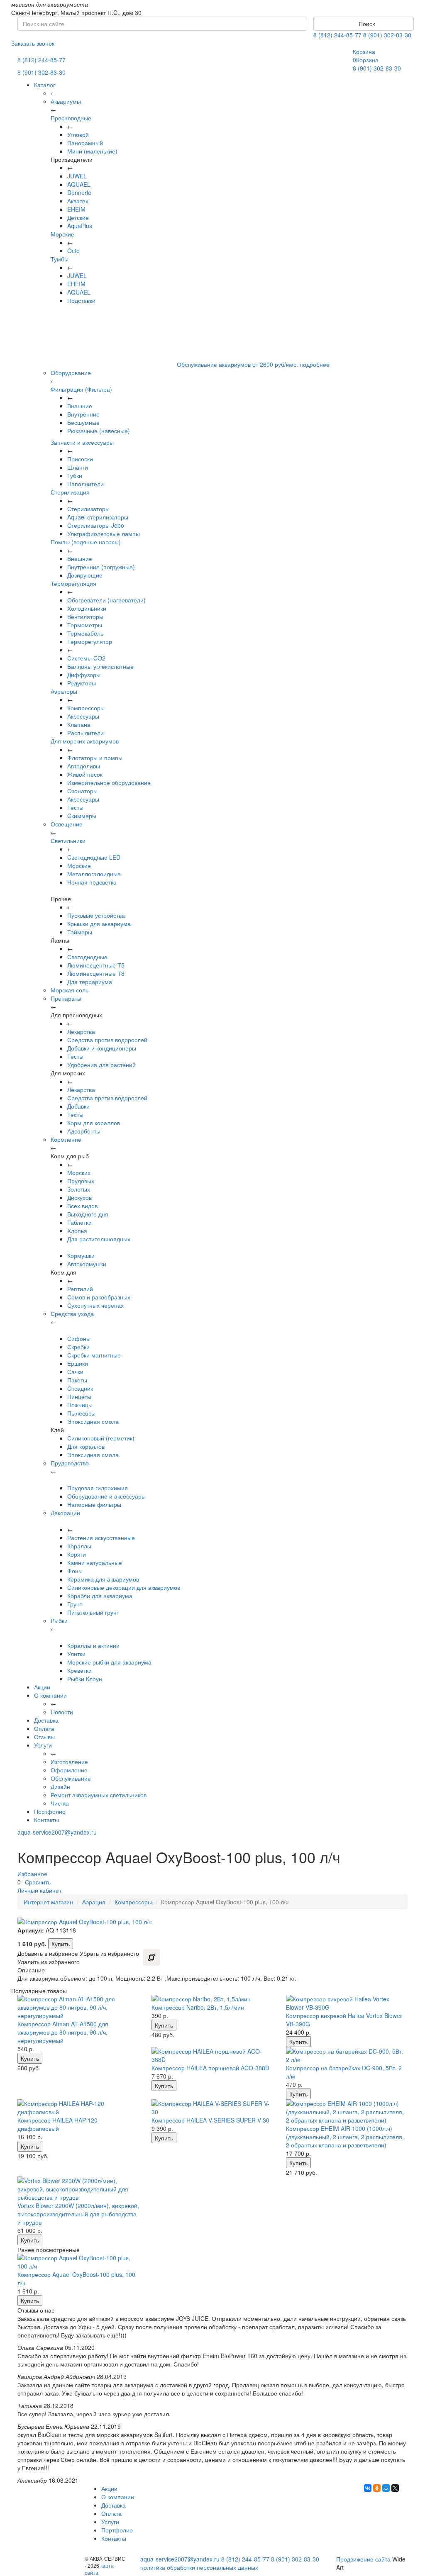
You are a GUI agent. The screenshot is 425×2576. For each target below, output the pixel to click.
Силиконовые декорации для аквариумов (124, 1587)
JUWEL (77, 176)
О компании (50, 1695)
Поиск (366, 24)
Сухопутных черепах (95, 1305)
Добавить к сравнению (151, 1957)
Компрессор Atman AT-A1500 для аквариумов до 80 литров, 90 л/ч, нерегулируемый (63, 2032)
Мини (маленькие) (92, 151)
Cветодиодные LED (94, 857)
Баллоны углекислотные (100, 666)
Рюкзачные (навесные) (99, 431)
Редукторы (82, 683)
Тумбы (60, 259)
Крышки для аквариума (99, 924)
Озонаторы (82, 791)
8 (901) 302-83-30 (387, 35)
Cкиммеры (82, 816)
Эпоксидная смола (93, 1421)
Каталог (45, 85)
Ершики (78, 1363)
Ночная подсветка (92, 882)
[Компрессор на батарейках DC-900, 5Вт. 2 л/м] (347, 2055)
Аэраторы (64, 691)
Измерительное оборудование (109, 782)
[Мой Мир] (386, 2488)
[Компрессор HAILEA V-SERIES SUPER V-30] (212, 2108)
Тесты (75, 807)
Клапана (79, 724)
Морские (62, 234)
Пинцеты (79, 1396)
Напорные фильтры (94, 1504)
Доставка (46, 1720)
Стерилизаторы (88, 509)
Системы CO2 (86, 658)
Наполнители (85, 484)
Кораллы (79, 1546)
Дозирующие (85, 575)
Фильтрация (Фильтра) (81, 389)
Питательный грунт (93, 1612)
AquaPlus (80, 226)
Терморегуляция (73, 583)
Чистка (60, 1803)
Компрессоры (86, 708)
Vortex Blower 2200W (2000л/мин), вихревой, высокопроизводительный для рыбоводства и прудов (78, 2214)
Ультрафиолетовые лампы (104, 534)
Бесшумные (83, 422)
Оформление (69, 1770)
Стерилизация (70, 492)
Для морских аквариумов (85, 741)
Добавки (78, 1106)
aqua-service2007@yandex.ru (57, 1832)
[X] (395, 2488)
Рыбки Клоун (85, 1679)
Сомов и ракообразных (99, 1297)
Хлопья (77, 1231)
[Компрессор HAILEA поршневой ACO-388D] (212, 2055)
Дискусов (79, 1197)
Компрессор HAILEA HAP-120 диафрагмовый (57, 2124)
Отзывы (44, 1737)
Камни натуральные (95, 1562)
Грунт (75, 1604)
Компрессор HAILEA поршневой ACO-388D (210, 2068)
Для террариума (90, 982)
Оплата (44, 1728)
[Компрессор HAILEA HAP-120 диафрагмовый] (78, 2108)
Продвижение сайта (363, 2559)
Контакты (46, 1820)
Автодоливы (84, 766)
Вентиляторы (85, 617)
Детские (78, 217)
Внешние (80, 406)
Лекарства (81, 1031)
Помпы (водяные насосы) (86, 542)
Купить (61, 1944)
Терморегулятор (90, 641)
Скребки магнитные (94, 1355)
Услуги (43, 1745)
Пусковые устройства (96, 915)
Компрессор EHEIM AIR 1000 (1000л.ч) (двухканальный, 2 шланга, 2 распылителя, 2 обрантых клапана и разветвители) (345, 2137)
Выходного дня (88, 1214)
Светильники (68, 841)
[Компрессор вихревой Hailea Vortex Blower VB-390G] (347, 2003)
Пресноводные (71, 118)
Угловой (78, 134)
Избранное (32, 1874)
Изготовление (69, 1762)
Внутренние (83, 414)
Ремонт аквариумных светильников (99, 1795)
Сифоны (79, 1338)
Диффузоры (84, 675)
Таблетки (79, 1222)
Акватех (78, 201)
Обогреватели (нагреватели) (106, 600)
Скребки (78, 1347)
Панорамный (85, 143)
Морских (79, 1172)
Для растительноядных (99, 1239)
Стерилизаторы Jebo (96, 525)
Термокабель (85, 633)
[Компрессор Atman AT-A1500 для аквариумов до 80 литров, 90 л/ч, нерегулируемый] (78, 2007)
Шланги (78, 467)
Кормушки (81, 1255)
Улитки (76, 1654)
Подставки (81, 300)
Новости (62, 1712)
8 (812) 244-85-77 (337, 35)
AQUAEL (79, 184)
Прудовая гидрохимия (98, 1488)
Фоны (75, 1571)
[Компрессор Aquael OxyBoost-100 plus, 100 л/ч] (78, 2262)
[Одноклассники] (377, 2488)
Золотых (79, 1189)
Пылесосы (81, 1413)
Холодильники (87, 608)
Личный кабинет (39, 1890)
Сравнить (38, 1882)
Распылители (85, 733)
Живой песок (85, 774)
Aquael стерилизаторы (98, 517)
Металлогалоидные (94, 874)
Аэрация (94, 1902)
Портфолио (50, 1811)
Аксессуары (83, 716)
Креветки (79, 1670)
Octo (73, 251)
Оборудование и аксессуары (106, 1496)
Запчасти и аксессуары (82, 442)
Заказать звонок (33, 43)
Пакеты (77, 1380)
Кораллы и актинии (93, 1645)
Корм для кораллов (94, 1123)
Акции (42, 1687)
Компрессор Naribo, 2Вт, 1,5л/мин (198, 2007)
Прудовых (81, 1181)
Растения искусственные (101, 1538)
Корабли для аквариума (100, 1596)
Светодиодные (87, 957)
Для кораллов (86, 1446)
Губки (75, 475)
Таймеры (80, 932)
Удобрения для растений (101, 1065)
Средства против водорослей (107, 1040)
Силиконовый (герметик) (101, 1438)
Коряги (77, 1554)
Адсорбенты (84, 1131)
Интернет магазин (48, 1902)
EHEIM (76, 209)
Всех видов (82, 1206)
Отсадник (80, 1388)
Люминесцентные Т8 (96, 973)
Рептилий (80, 1289)
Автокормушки (87, 1264)
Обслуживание (71, 1778)
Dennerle (79, 193)
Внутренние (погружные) (101, 567)
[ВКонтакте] (368, 2488)
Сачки (75, 1372)
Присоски (80, 459)
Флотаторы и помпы (95, 758)
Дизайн (60, 1786)
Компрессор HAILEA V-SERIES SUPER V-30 (210, 2120)
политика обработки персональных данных (199, 2567)
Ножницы (80, 1405)
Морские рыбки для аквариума (109, 1662)
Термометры (85, 625)
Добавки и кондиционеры (102, 1048)
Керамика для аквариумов (103, 1579)
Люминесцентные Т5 (96, 965)
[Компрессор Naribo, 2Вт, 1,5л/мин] (212, 1999)
